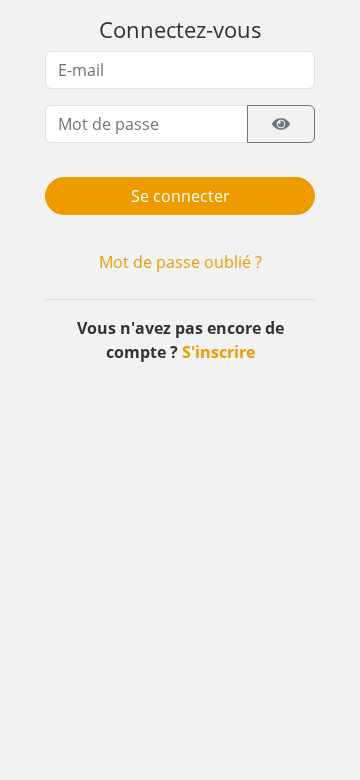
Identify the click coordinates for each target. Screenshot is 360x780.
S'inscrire (218, 352)
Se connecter (180, 196)
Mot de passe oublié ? (180, 262)
